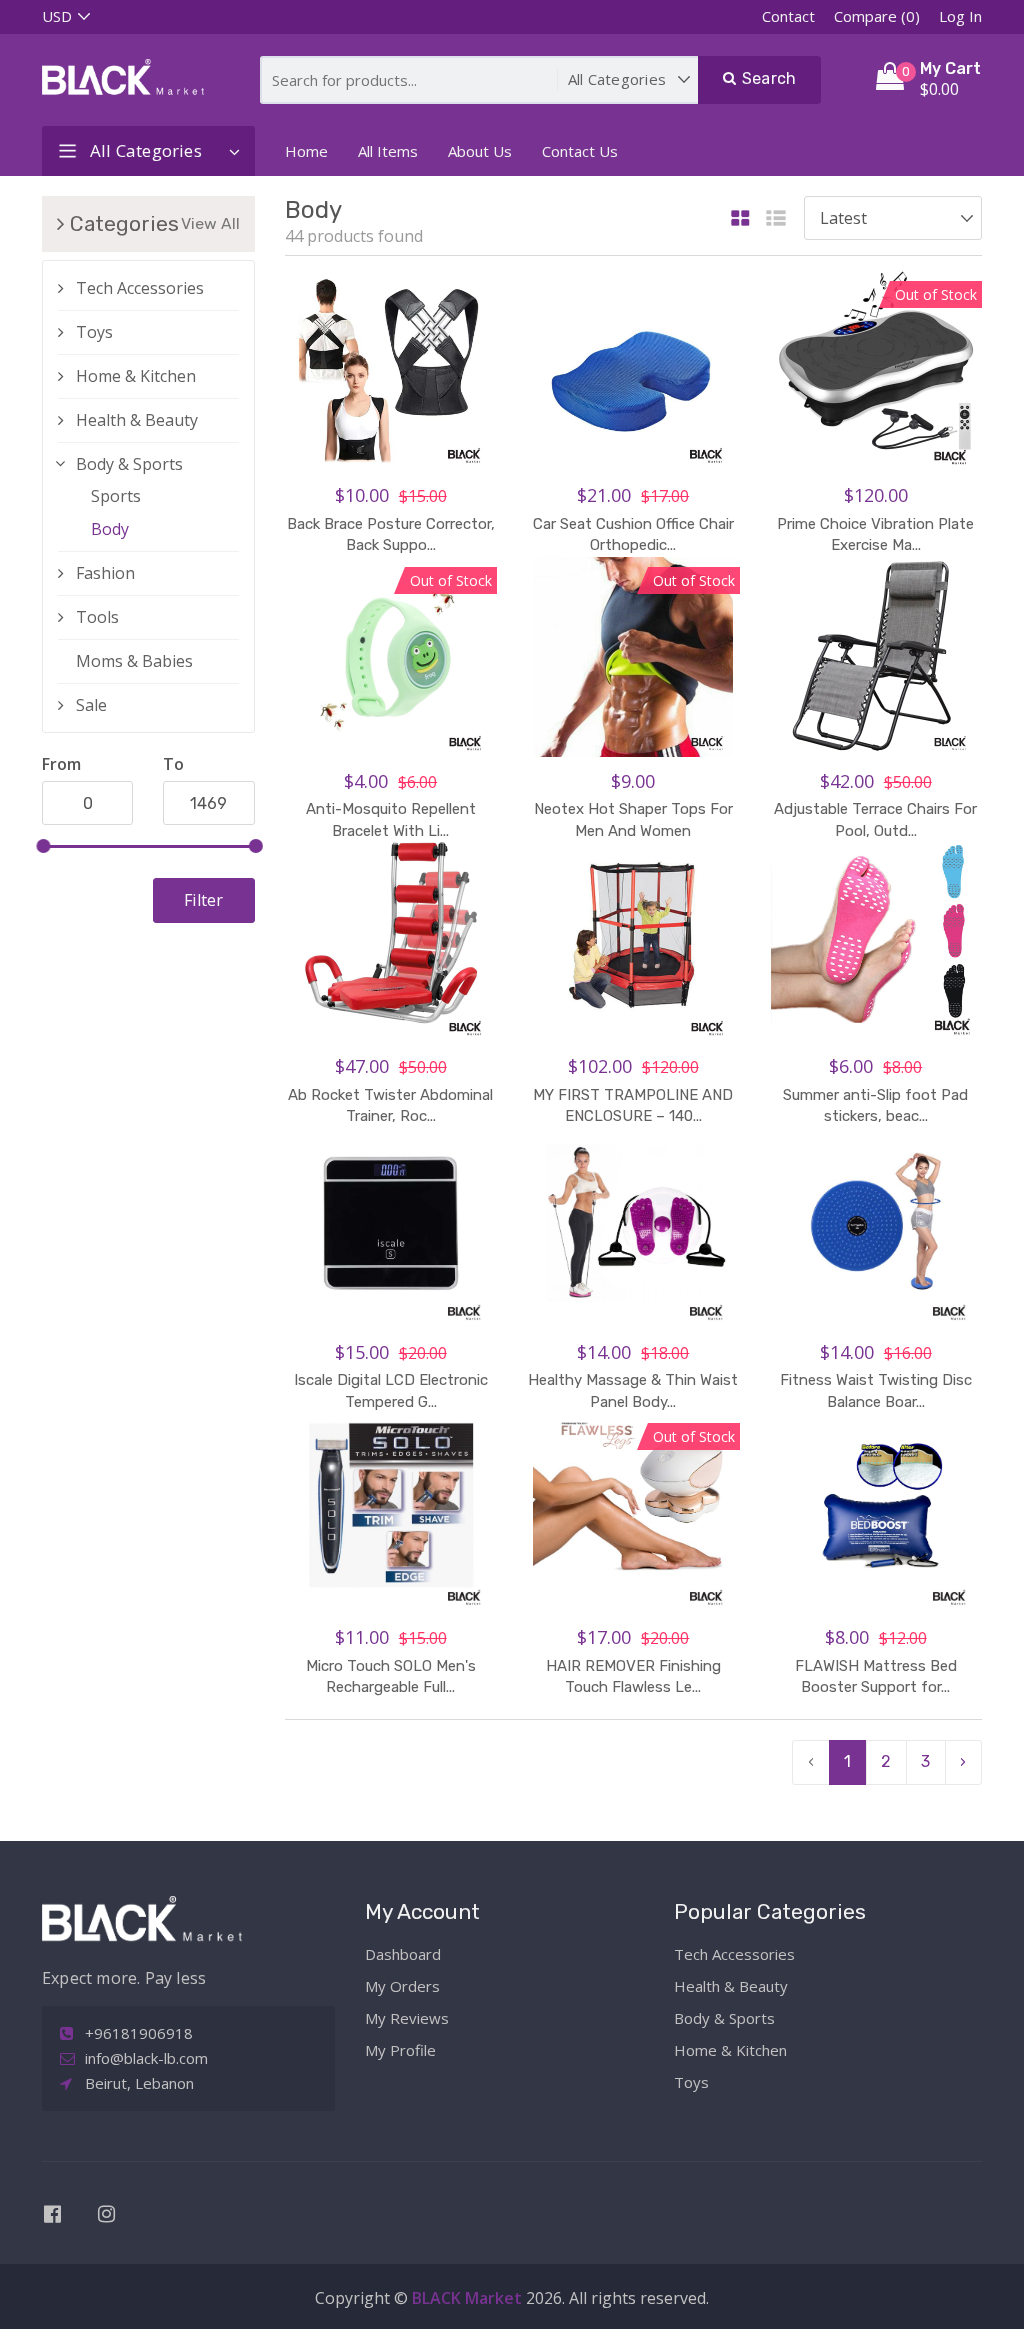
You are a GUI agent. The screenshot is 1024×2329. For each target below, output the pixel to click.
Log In (960, 16)
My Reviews (407, 2018)
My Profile (400, 2050)
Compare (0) (877, 16)
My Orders (402, 1986)
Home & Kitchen (136, 376)
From (61, 764)
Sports (116, 496)
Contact (788, 16)
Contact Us (580, 151)
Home (306, 151)
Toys (94, 332)
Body (110, 529)
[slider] (43, 846)
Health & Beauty (137, 420)
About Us (480, 151)
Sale (91, 705)
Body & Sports (129, 464)
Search (767, 78)
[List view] (776, 219)
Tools (97, 617)
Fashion (105, 573)
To (173, 764)
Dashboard (403, 1954)
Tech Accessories (140, 288)
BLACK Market (469, 2298)
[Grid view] (740, 219)
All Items (388, 151)
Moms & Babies (134, 661)
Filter (203, 900)
